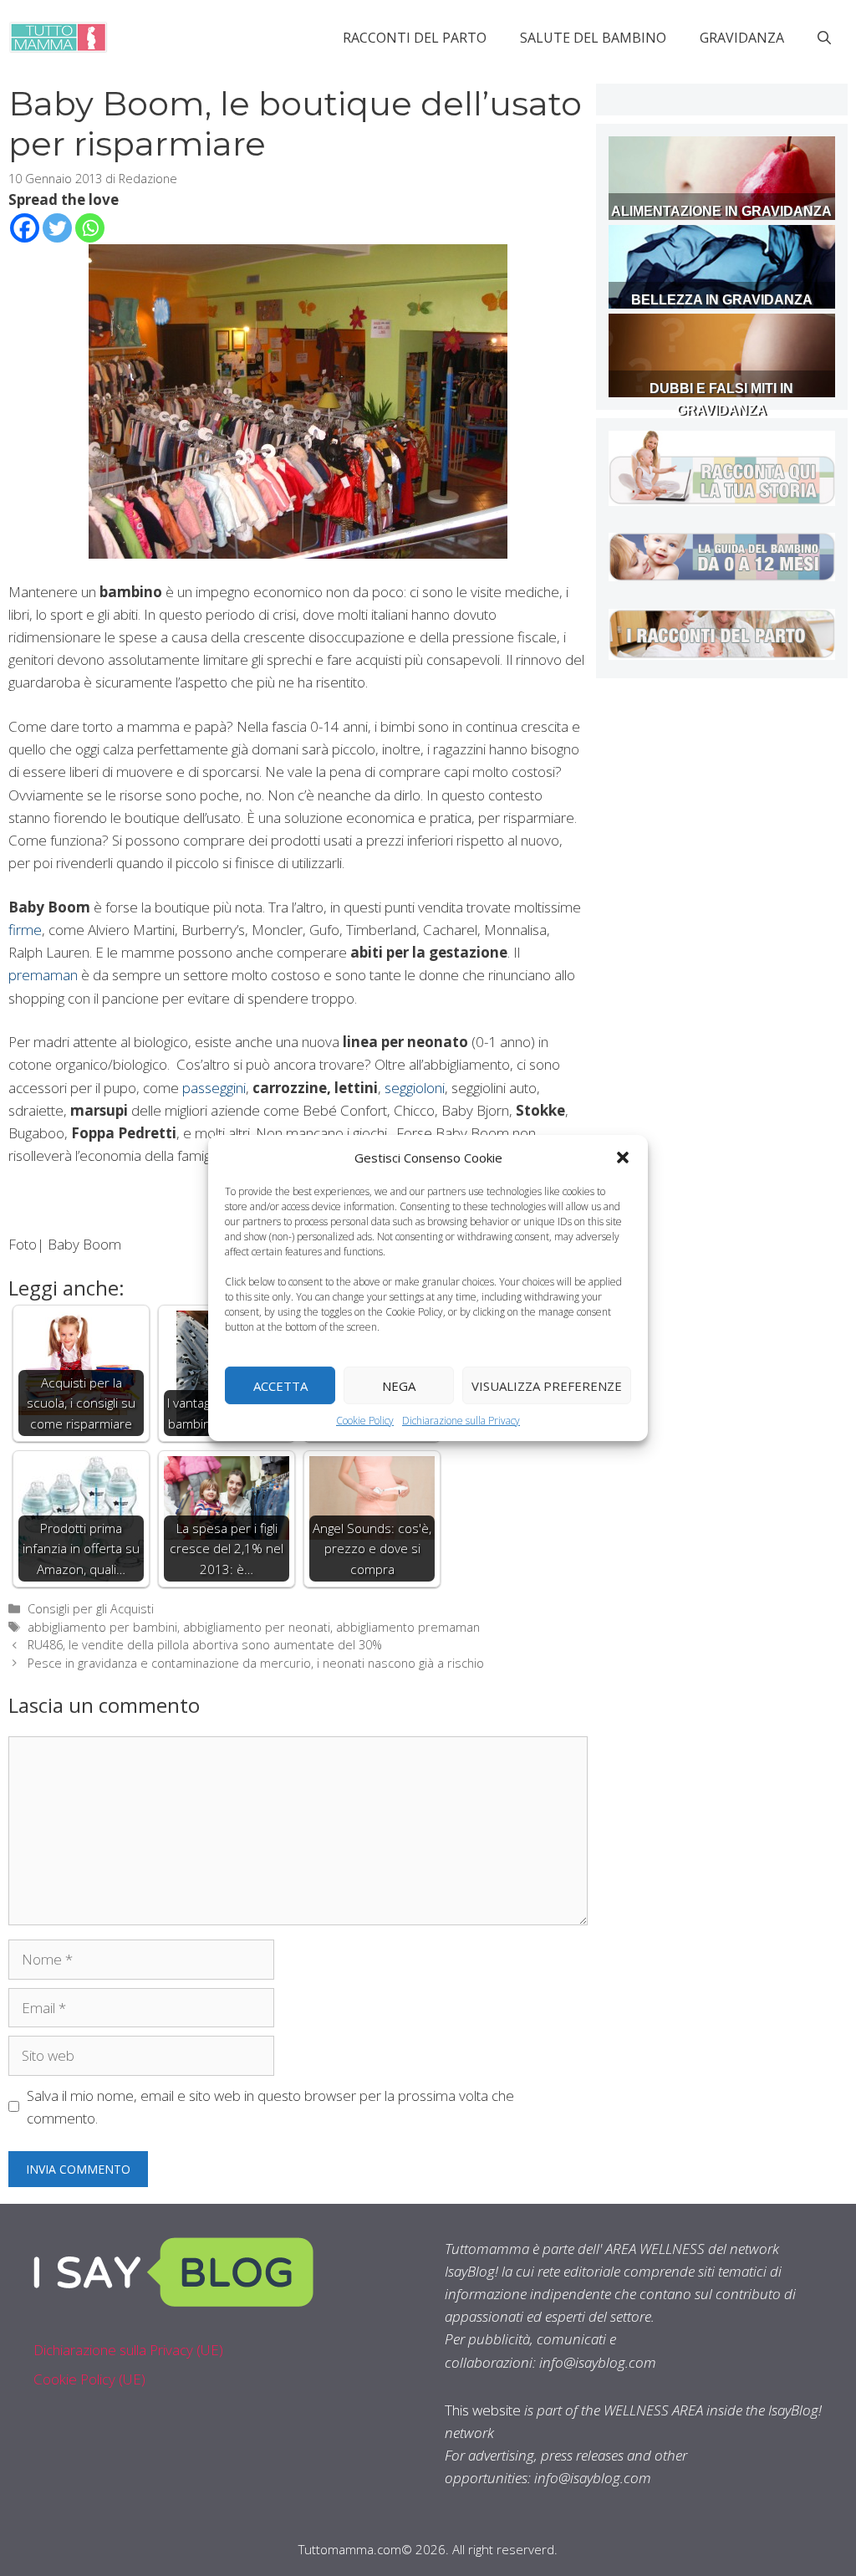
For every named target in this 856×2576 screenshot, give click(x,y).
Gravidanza (742, 38)
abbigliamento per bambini (102, 1627)
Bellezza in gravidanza (722, 300)
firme (25, 930)
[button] (623, 1158)
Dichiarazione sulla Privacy (461, 1421)
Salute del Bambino (593, 38)
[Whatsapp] (90, 228)
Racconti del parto (415, 38)
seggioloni (415, 1088)
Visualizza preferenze (547, 1385)
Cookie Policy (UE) (89, 2379)
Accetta (280, 1385)
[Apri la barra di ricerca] (824, 38)
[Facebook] (25, 228)
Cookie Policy (365, 1421)
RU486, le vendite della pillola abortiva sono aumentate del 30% (205, 1645)
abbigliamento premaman (408, 1627)
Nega (399, 1385)
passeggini (214, 1088)
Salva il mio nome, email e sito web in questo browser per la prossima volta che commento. (270, 2107)
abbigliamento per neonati (257, 1627)
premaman (43, 975)
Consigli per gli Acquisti (91, 1609)
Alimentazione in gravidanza (721, 211)
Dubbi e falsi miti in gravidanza (721, 399)
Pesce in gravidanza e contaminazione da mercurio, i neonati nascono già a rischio (256, 1663)
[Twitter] (57, 228)
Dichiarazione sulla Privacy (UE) (128, 2350)
